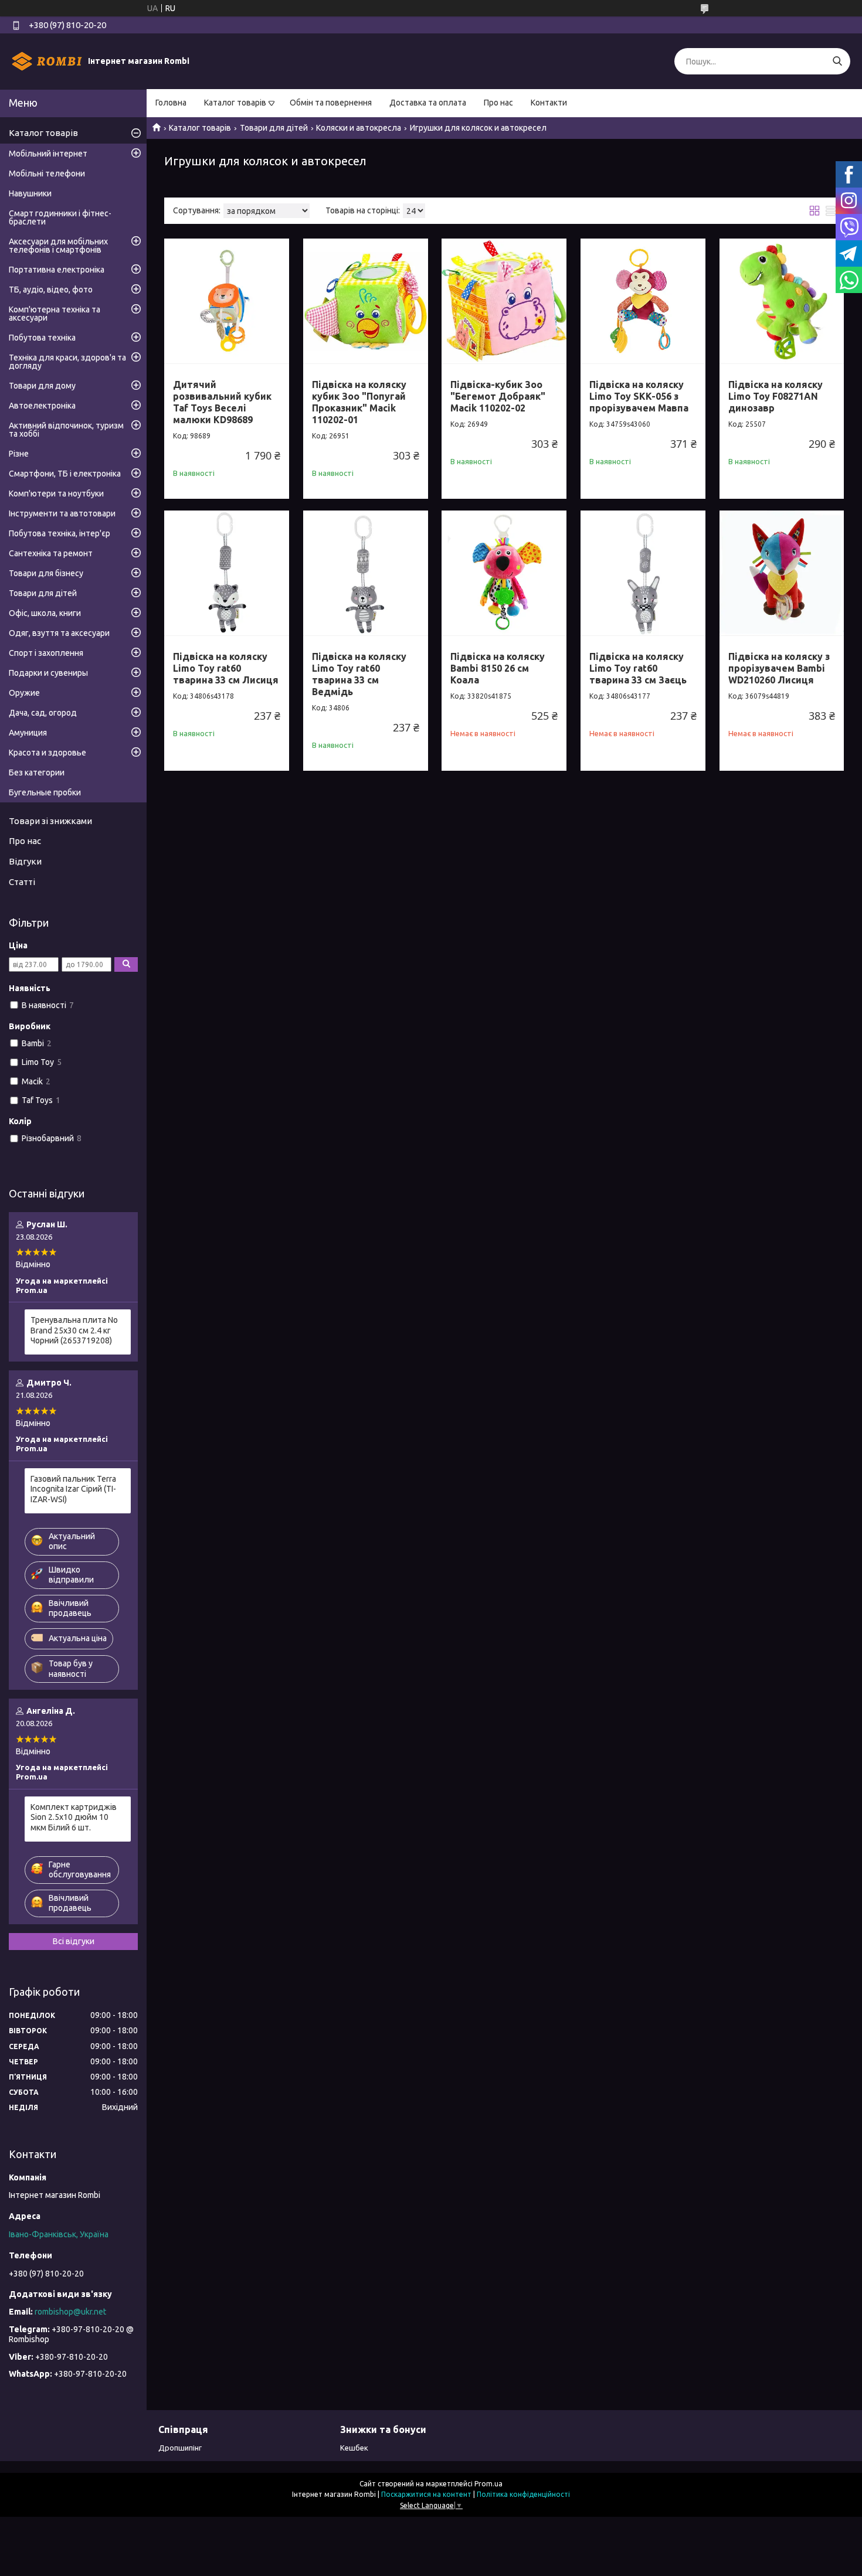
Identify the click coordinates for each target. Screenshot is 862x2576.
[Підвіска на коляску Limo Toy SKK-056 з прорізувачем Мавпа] (643, 301)
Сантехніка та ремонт (51, 553)
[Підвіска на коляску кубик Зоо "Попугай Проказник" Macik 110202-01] (366, 301)
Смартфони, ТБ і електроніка (65, 474)
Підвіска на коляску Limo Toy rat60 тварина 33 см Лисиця (226, 668)
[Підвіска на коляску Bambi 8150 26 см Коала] (504, 573)
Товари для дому (42, 386)
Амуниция (28, 733)
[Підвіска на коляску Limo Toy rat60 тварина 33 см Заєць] (643, 573)
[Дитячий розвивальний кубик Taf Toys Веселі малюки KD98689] (227, 301)
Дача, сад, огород (43, 713)
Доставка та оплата (428, 103)
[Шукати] (837, 61)
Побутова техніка (42, 338)
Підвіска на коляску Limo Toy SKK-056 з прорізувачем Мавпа (639, 396)
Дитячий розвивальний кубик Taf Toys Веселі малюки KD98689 (222, 402)
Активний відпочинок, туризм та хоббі (66, 430)
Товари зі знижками (50, 821)
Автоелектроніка (42, 406)
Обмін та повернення (331, 103)
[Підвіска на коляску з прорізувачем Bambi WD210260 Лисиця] (782, 573)
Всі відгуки (74, 1941)
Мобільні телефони (47, 173)
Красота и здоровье (47, 753)
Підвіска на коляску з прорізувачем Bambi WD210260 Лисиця (779, 668)
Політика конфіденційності (523, 2494)
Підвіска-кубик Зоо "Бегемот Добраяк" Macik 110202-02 (498, 396)
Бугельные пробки (45, 792)
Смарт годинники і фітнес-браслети (60, 217)
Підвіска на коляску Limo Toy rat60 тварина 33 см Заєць (638, 668)
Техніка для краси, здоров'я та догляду (67, 362)
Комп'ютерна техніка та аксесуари (55, 314)
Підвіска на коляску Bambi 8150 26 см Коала (498, 668)
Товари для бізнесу (46, 573)
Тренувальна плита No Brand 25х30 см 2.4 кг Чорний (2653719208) (74, 1330)
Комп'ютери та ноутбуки (56, 494)
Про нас (498, 103)
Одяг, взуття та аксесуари (59, 633)
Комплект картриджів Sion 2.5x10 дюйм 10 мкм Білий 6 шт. (74, 1817)
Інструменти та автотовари (62, 513)
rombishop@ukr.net (70, 2312)
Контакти (549, 103)
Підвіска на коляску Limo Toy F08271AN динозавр (776, 396)
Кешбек (354, 2448)
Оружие (24, 693)
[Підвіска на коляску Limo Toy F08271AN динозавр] (782, 301)
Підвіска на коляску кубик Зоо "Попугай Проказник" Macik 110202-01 (359, 402)
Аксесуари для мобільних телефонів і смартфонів (58, 246)
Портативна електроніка (57, 270)
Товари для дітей (274, 128)
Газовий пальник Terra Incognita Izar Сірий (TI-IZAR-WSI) (73, 1489)
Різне (19, 454)
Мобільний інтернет (48, 154)
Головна (171, 103)
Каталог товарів (235, 103)
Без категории (37, 773)
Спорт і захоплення (46, 653)
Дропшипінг (180, 2448)
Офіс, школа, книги (45, 613)
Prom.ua (488, 2484)
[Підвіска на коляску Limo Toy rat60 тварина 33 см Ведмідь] (366, 573)
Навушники (30, 193)
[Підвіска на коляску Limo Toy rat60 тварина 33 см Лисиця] (227, 573)
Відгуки (25, 861)
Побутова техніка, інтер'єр (60, 533)
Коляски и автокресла (359, 128)
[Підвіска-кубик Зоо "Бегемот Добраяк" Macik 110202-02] (504, 301)
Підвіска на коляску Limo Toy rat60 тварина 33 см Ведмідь (359, 674)
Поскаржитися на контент (426, 2494)
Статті (22, 882)
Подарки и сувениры (48, 673)
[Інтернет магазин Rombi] (47, 61)
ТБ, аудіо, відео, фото (51, 290)
